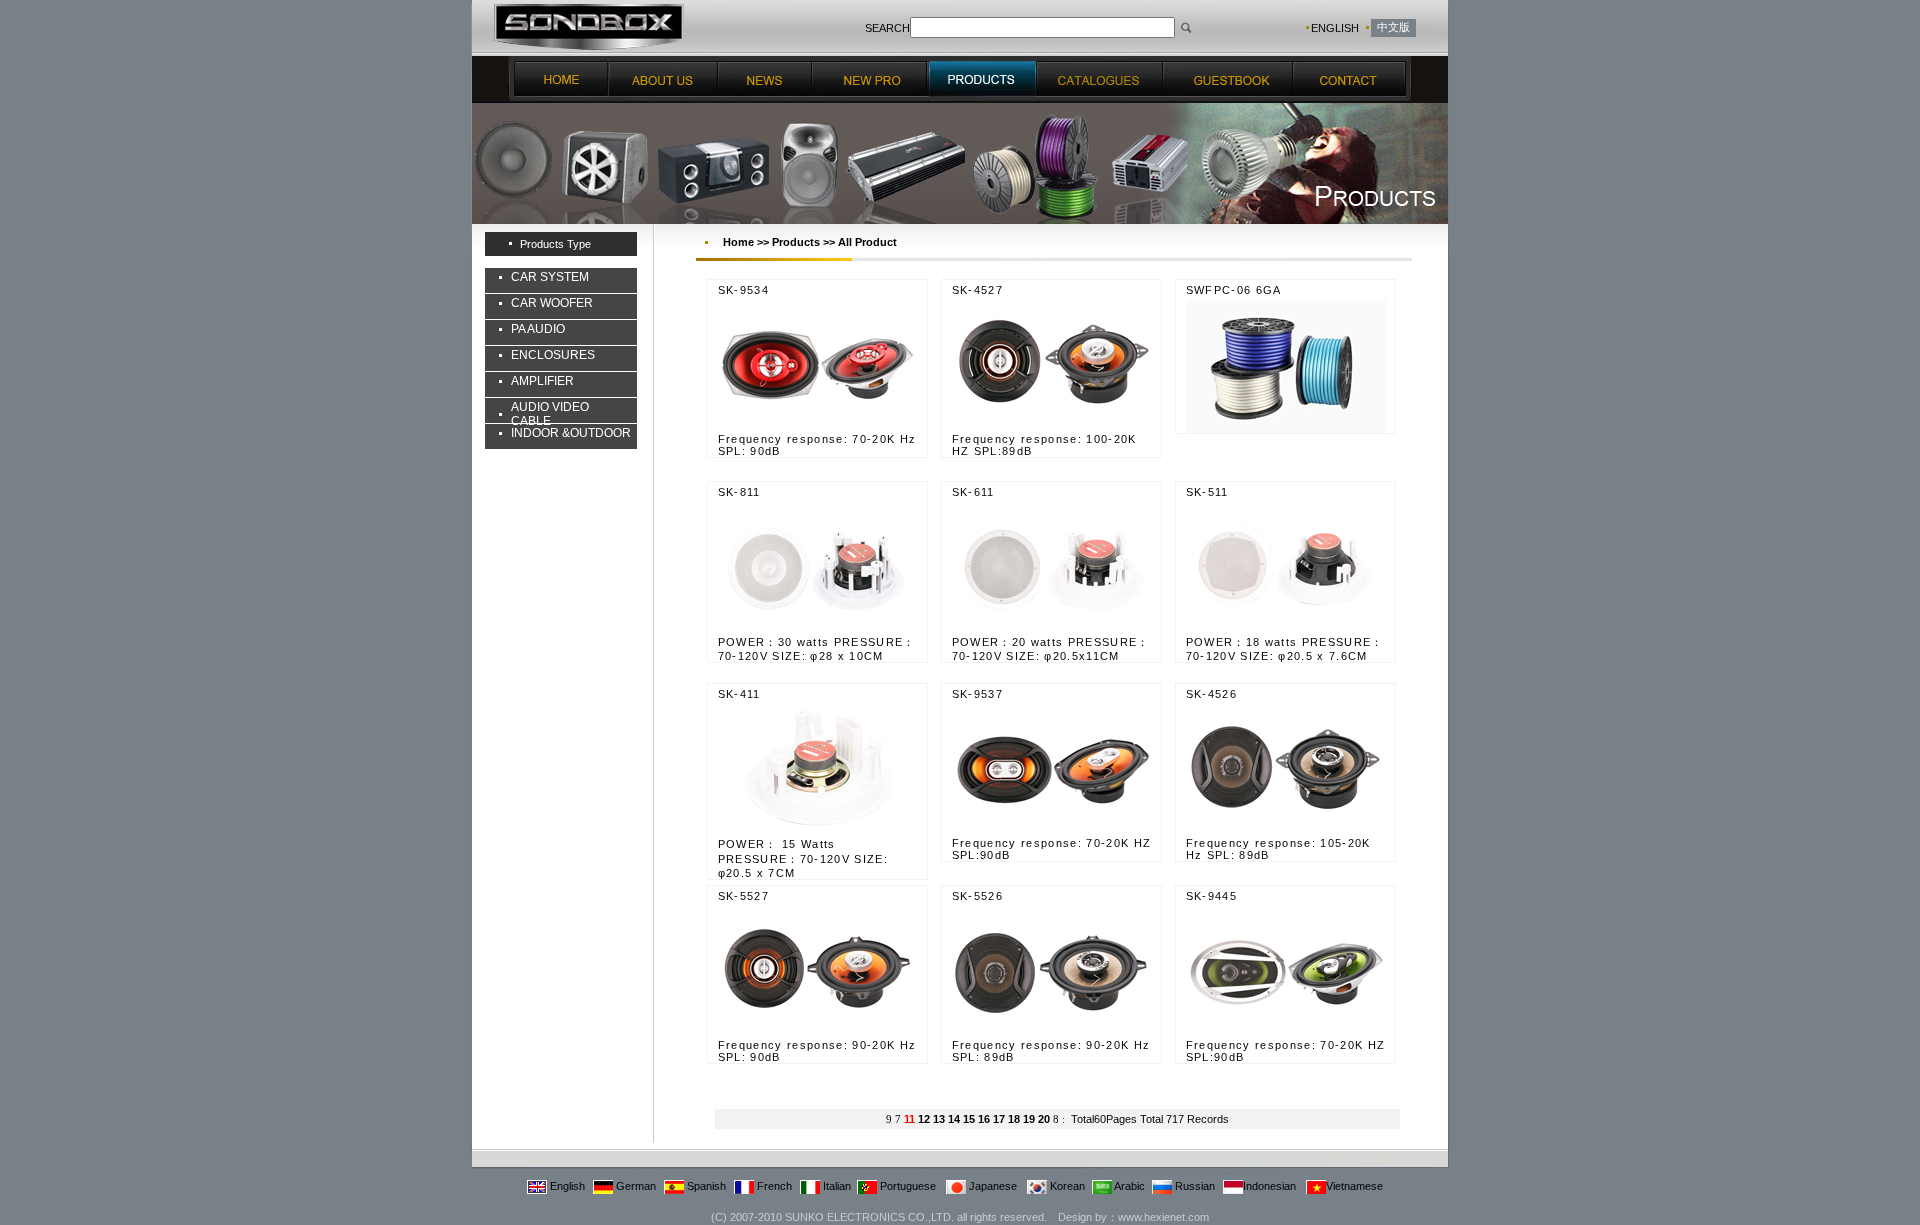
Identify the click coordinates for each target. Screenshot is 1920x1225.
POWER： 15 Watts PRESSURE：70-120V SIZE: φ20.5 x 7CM (803, 858)
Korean (1066, 1186)
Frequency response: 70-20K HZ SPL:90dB (1052, 849)
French (773, 1186)
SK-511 (1207, 492)
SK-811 (739, 492)
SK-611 (973, 492)
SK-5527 (743, 896)
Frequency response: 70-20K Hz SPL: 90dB (817, 445)
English (566, 1186)
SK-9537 (977, 694)
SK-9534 (743, 290)
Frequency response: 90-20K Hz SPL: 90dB (817, 1051)
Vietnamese (1354, 1186)
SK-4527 (977, 290)
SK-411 (739, 694)
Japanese (991, 1186)
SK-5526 (977, 896)
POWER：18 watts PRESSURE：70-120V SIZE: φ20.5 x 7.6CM (1285, 649)
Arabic (1128, 1186)
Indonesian (1269, 1186)
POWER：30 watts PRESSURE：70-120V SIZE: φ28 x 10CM (817, 649)
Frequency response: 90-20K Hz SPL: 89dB (1051, 1051)
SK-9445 (1211, 896)
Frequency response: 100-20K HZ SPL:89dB (1044, 445)
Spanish (705, 1186)
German (634, 1186)
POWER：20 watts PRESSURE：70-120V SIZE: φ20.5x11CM (1051, 649)
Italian (835, 1186)
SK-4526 (1211, 694)
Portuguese (906, 1186)
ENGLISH (1335, 28)
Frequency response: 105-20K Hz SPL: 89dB (1278, 849)
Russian (1193, 1186)
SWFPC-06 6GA (1234, 290)
